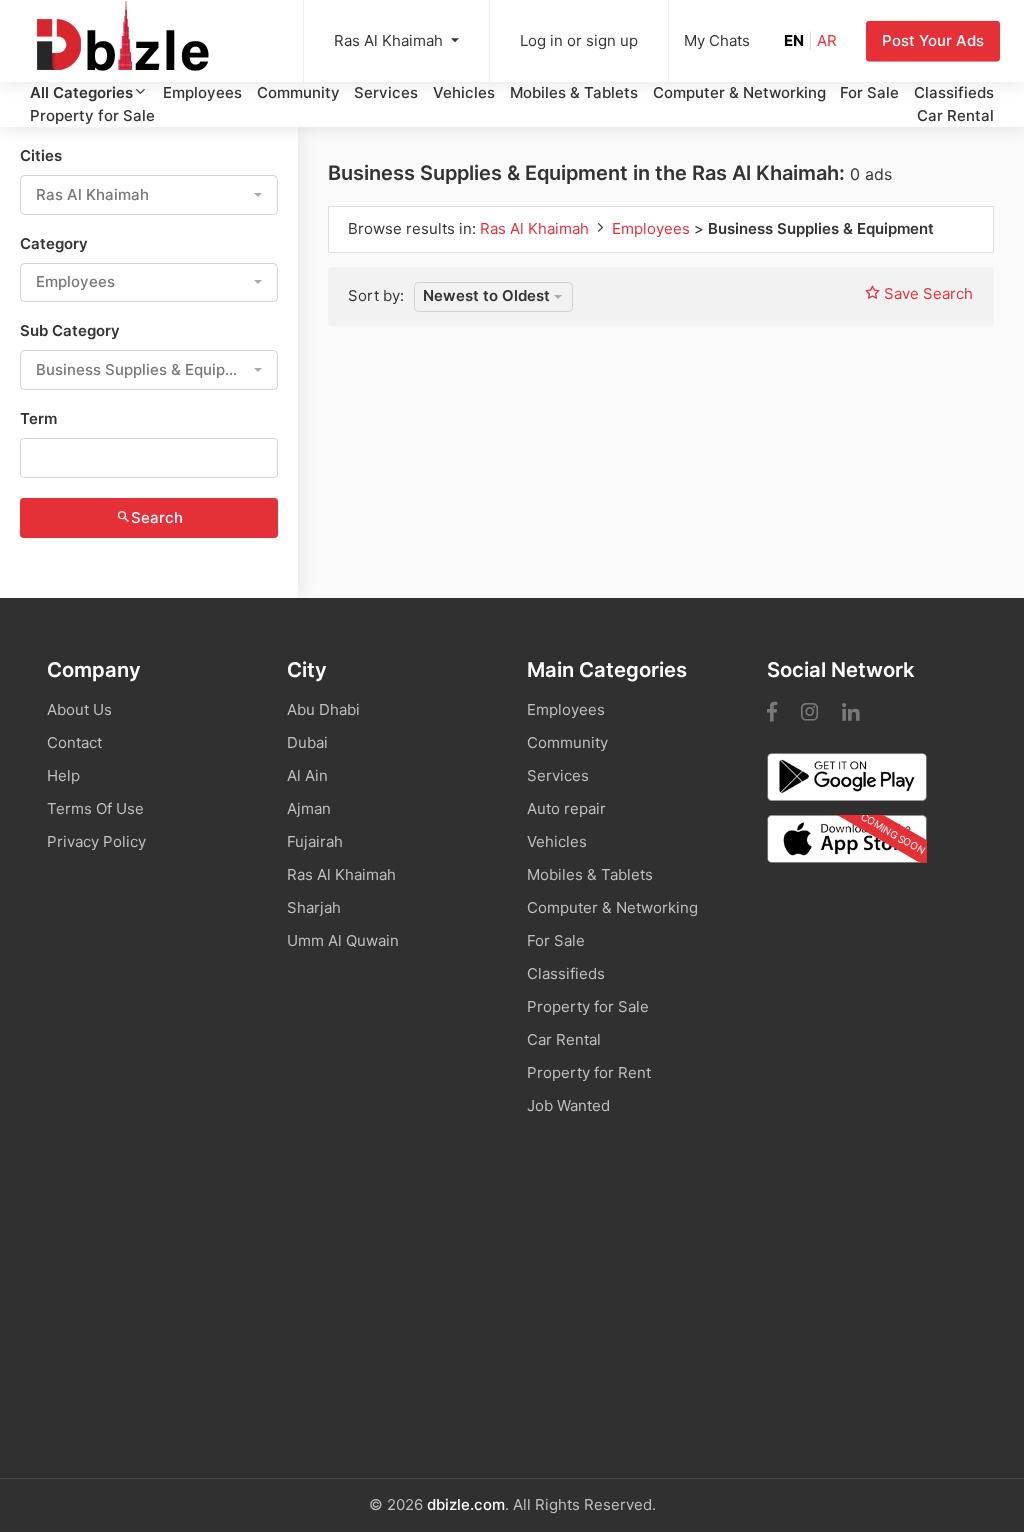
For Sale (869, 92)
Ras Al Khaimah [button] (390, 40)
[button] (149, 195)
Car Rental (955, 115)
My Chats (717, 40)
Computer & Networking (739, 92)
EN (794, 40)
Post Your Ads (933, 40)
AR (827, 40)
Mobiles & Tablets (574, 92)
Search (157, 517)
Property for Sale (92, 115)
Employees (202, 92)
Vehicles (464, 92)
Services (386, 92)
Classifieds (954, 92)
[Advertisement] (512, 1328)
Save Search (926, 293)
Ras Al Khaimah (536, 228)
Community (298, 92)
